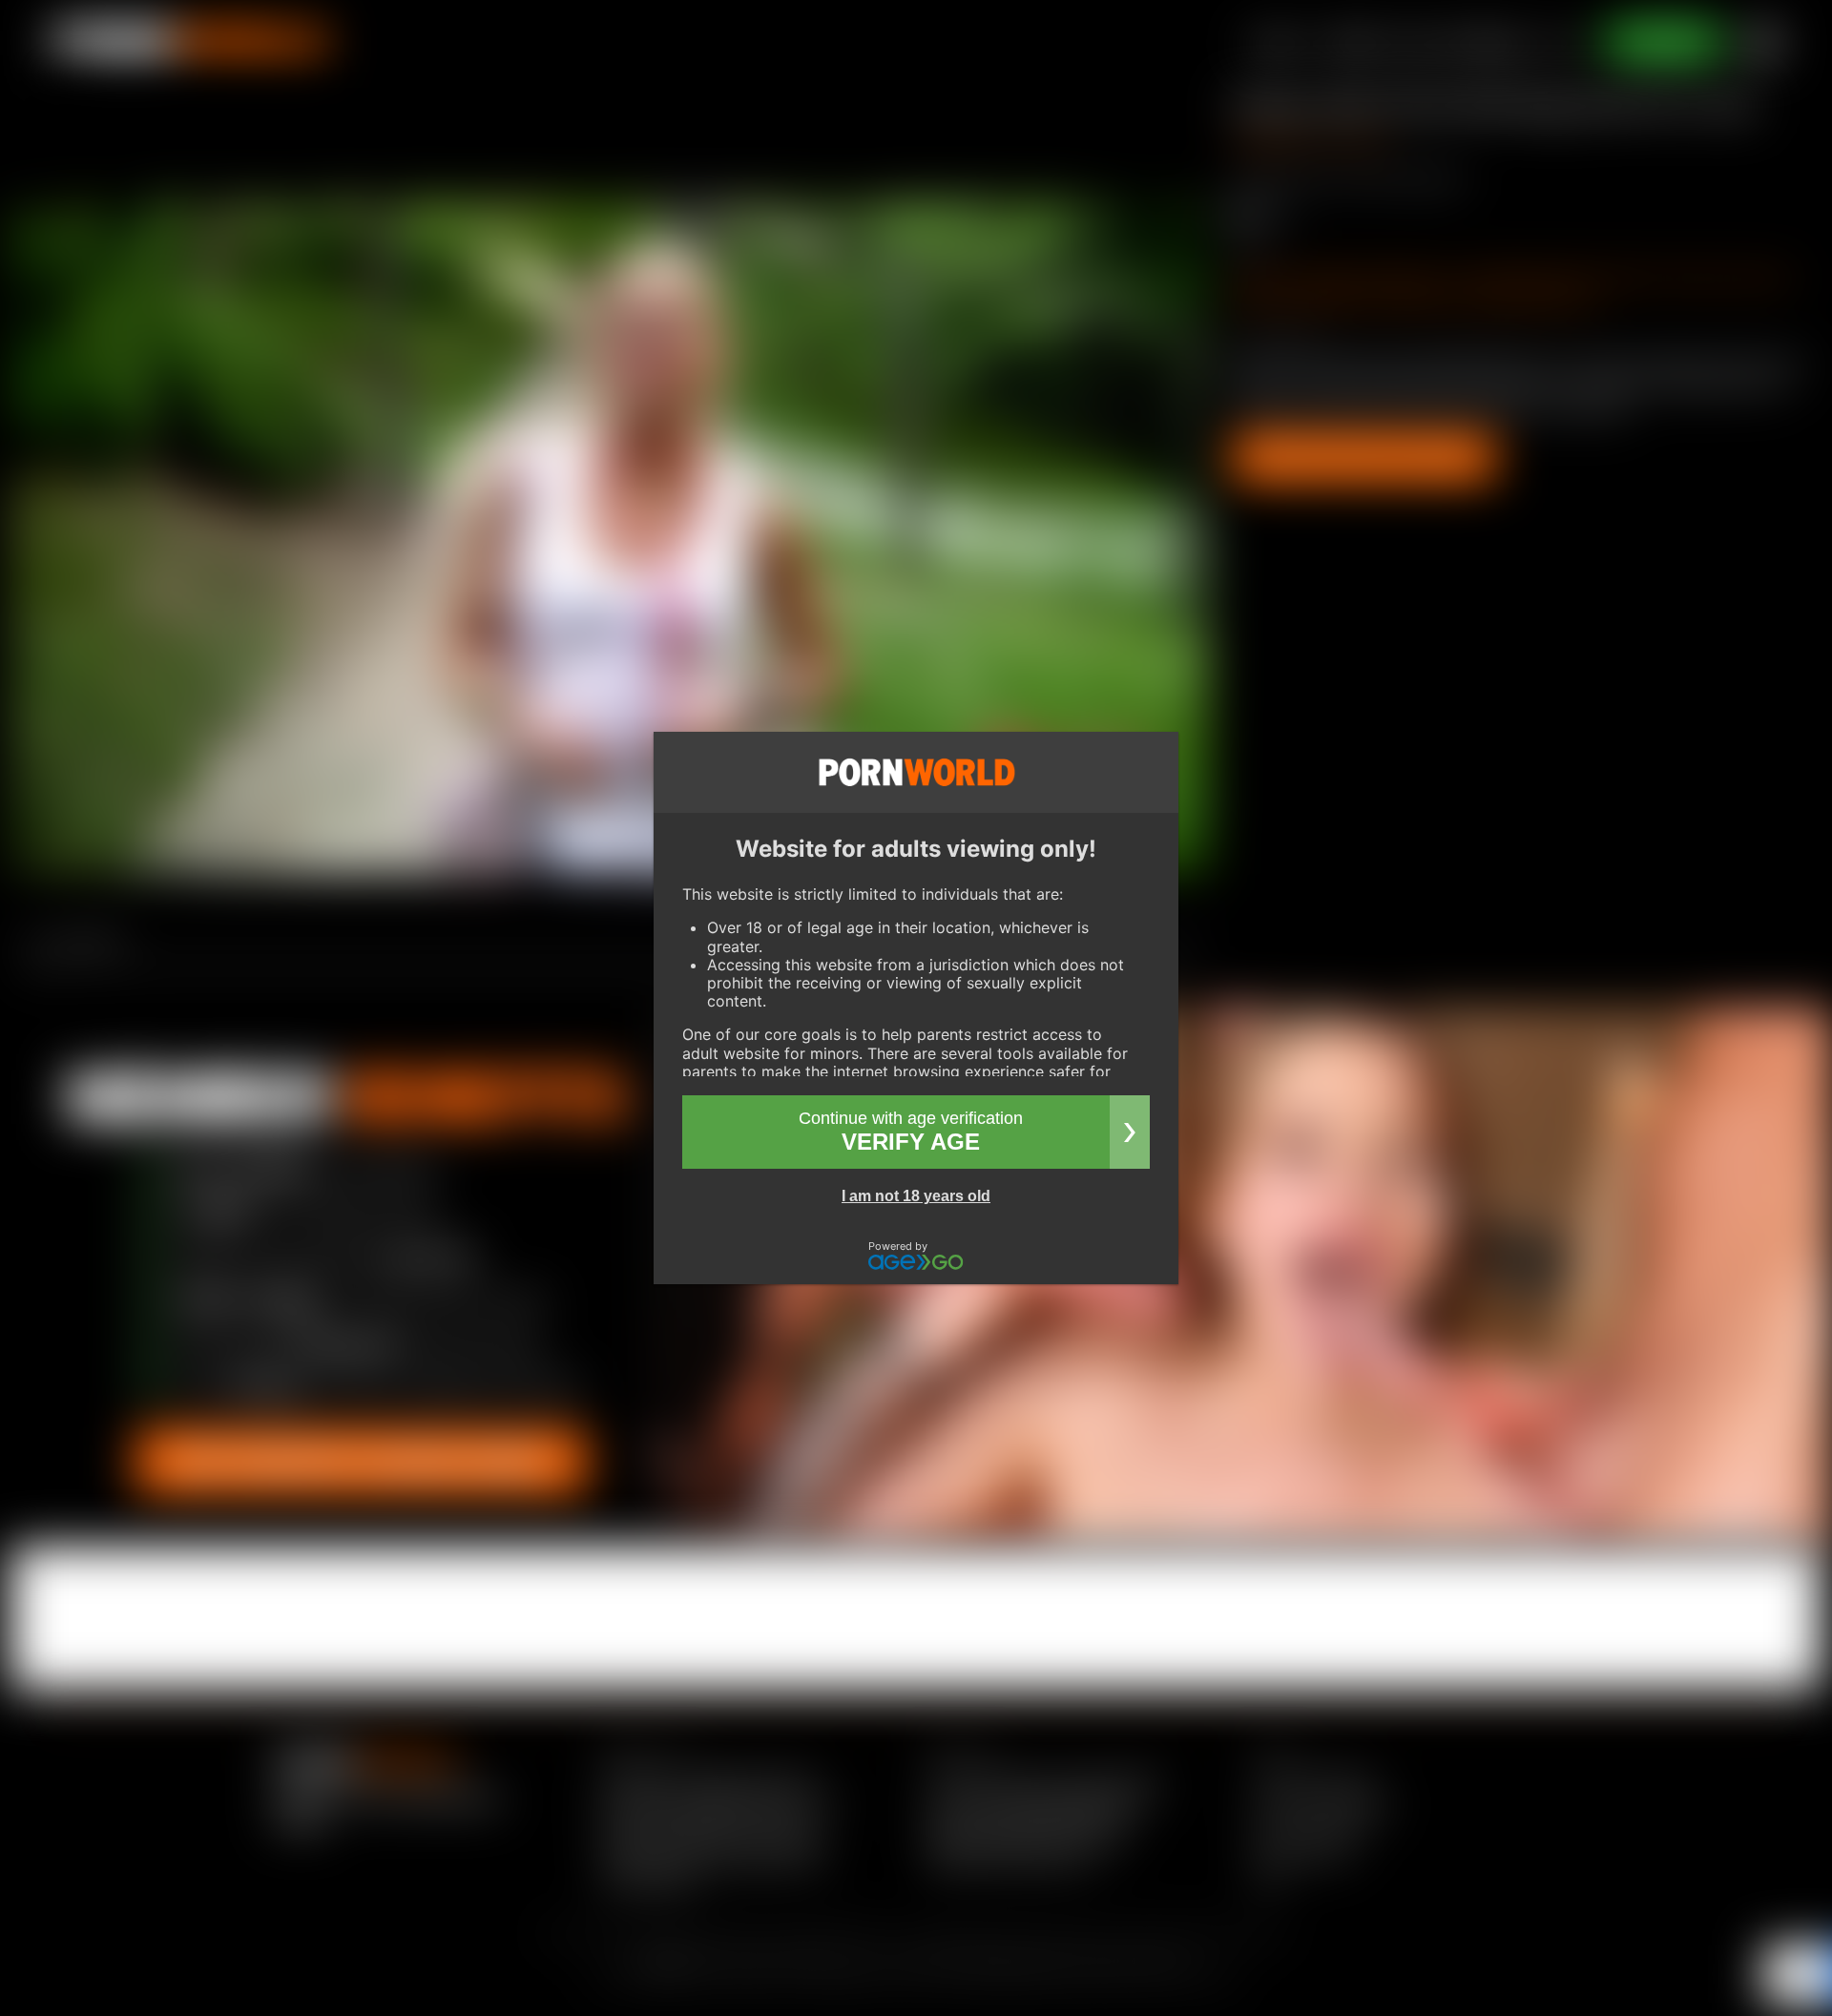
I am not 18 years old (916, 1196)
